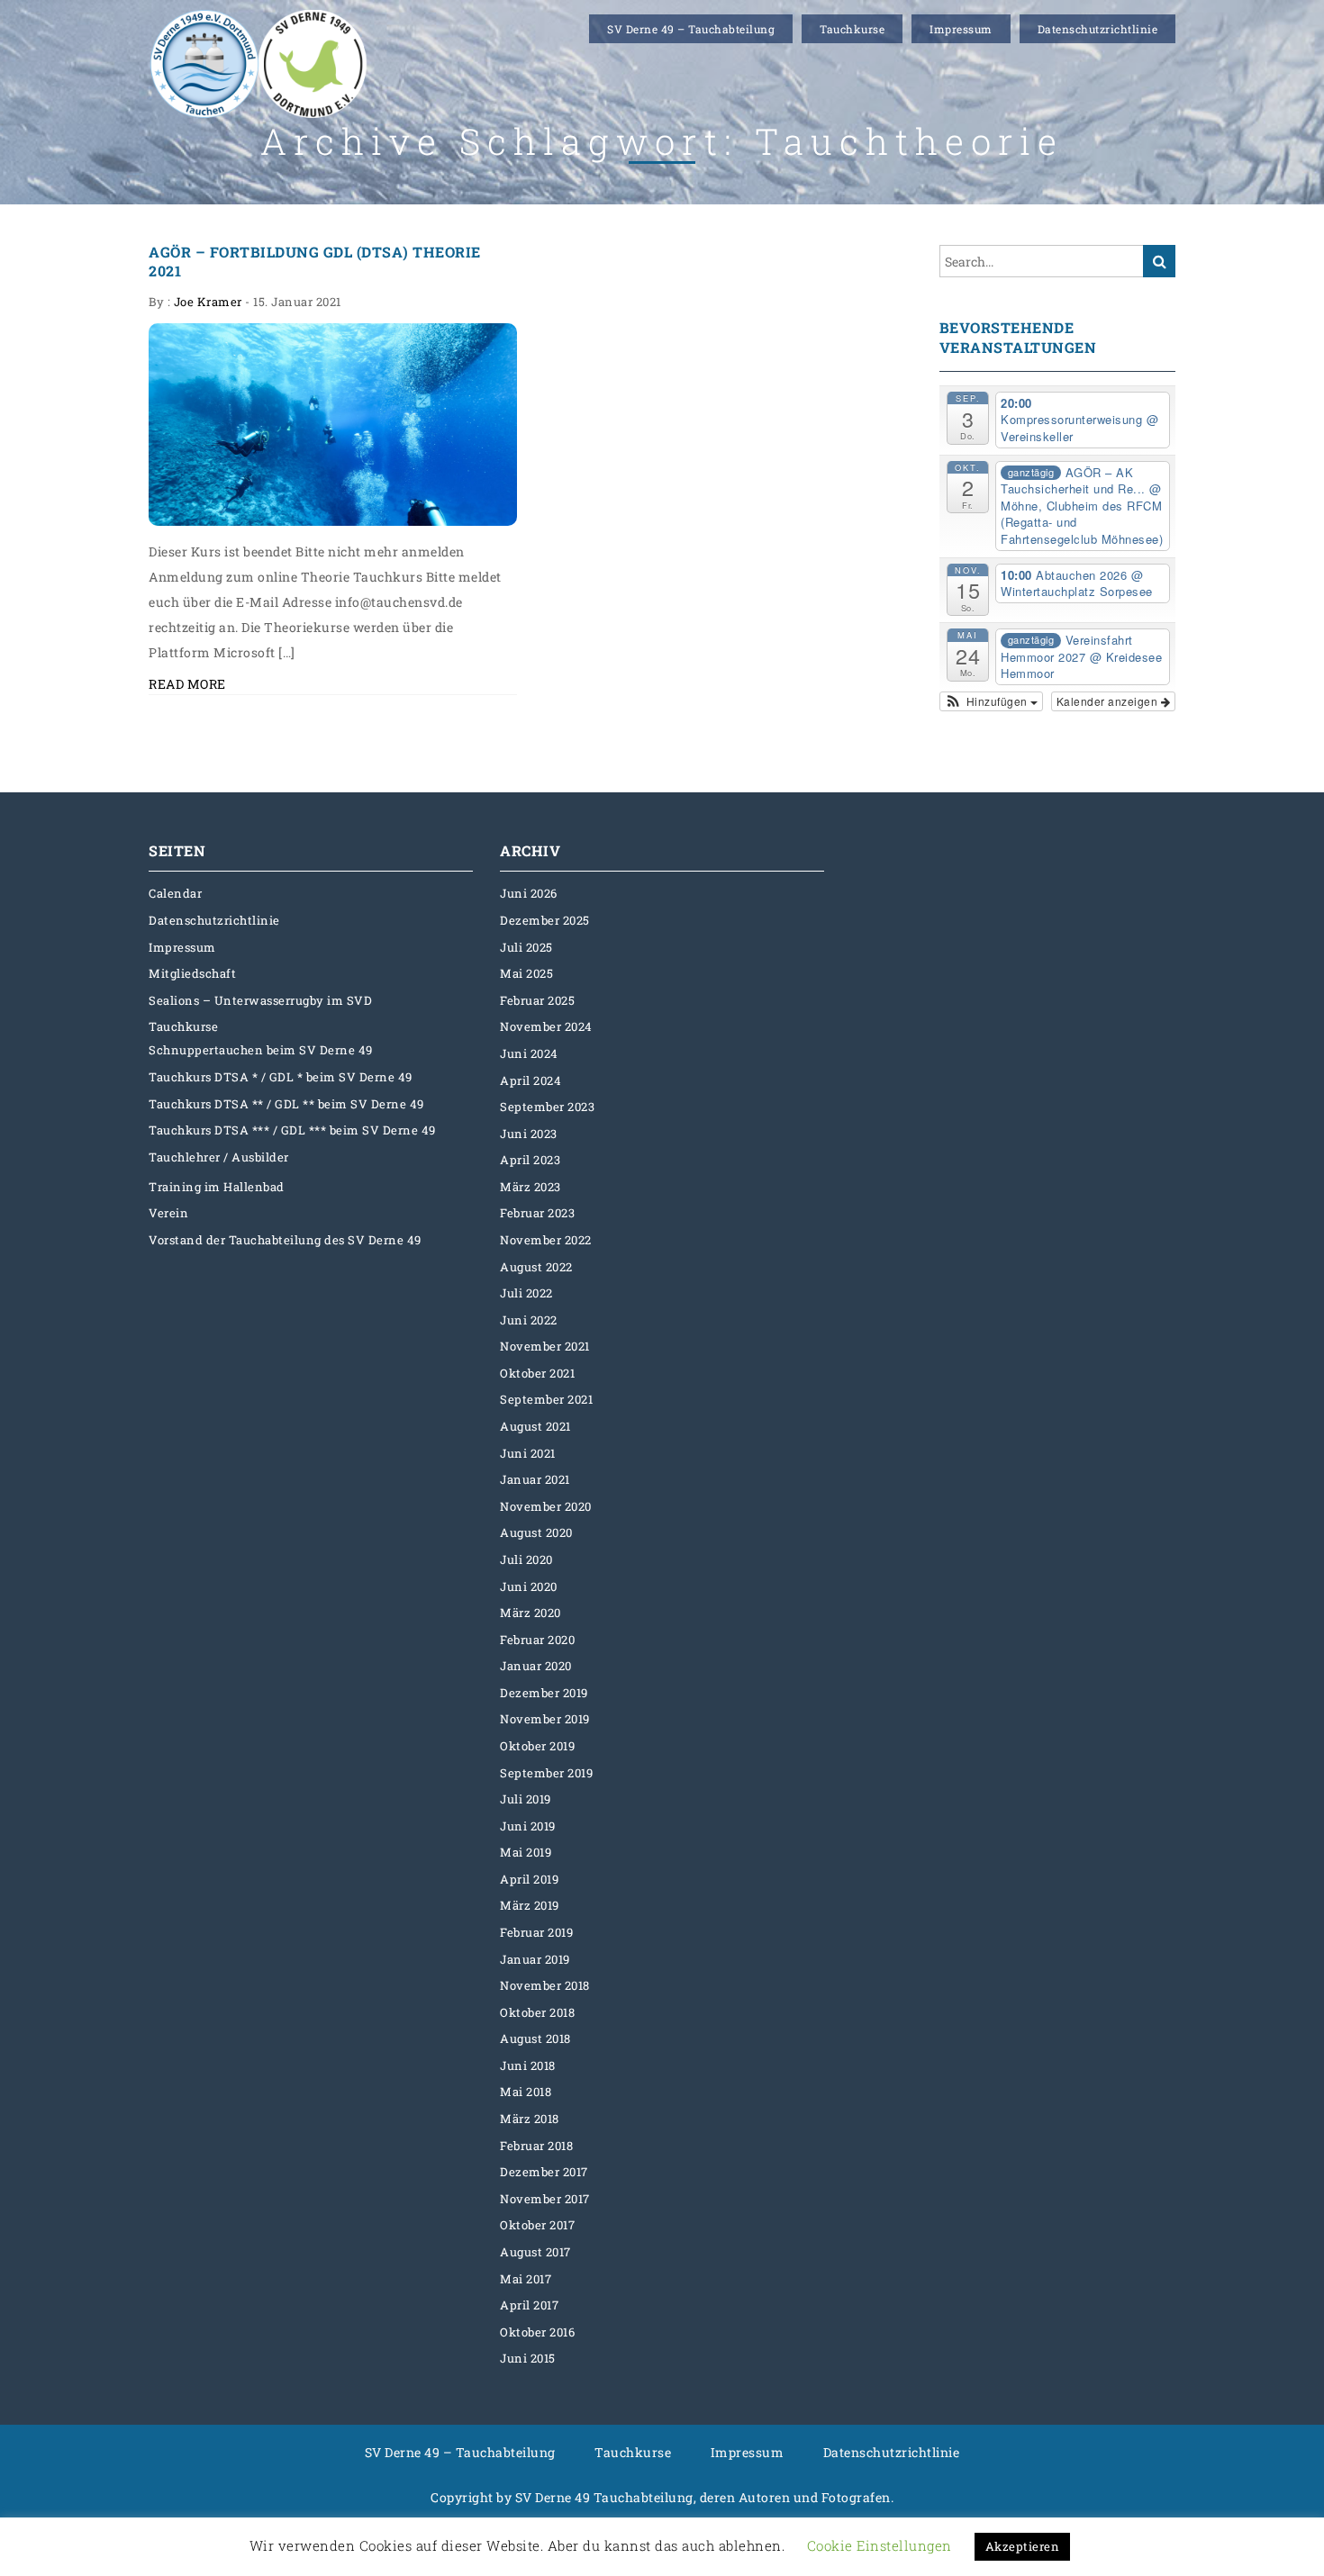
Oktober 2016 (537, 2332)
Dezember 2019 (544, 1693)
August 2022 (536, 1267)
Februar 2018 (536, 2146)
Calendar (175, 893)
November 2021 (545, 1346)
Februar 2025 (537, 1000)
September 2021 (546, 1399)
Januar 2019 (535, 1959)
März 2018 (530, 2119)
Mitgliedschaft (192, 973)
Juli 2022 (526, 1293)
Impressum (961, 29)
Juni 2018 (528, 2065)
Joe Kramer (208, 302)
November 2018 (545, 1985)
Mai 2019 (526, 1852)
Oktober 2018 (537, 2012)
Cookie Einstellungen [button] (880, 2545)
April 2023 (530, 1160)
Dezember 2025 (545, 920)
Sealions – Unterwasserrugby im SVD (260, 1000)
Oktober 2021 (537, 1373)
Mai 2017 (526, 2279)
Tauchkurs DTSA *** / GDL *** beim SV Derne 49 (292, 1130)
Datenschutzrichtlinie (1098, 29)
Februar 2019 (536, 1932)
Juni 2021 (528, 1453)
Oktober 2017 (537, 2225)
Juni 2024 (529, 1053)
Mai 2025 (526, 973)
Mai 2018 (526, 2092)
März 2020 (531, 1613)
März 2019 (530, 1905)
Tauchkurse (852, 29)
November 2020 (546, 1506)
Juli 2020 (526, 1559)
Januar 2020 (536, 1666)
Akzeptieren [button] (1023, 2546)
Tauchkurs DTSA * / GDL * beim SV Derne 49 (281, 1077)
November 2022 (546, 1240)
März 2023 (531, 1187)
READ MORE (187, 684)
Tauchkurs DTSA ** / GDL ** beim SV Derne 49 (286, 1104)
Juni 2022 (529, 1320)
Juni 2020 (529, 1586)
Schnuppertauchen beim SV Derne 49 (261, 1050)
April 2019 (529, 1879)
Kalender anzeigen (1109, 701)
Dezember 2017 (544, 2172)
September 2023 (547, 1107)
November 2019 (545, 1719)
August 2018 (535, 2038)
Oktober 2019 (537, 1746)
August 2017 (535, 2252)
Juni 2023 (529, 1134)
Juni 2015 (528, 2358)
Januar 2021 (535, 1479)
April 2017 (529, 2305)
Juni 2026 (529, 893)
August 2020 (536, 1532)
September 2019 (546, 1773)
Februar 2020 (537, 1640)
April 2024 (531, 1080)
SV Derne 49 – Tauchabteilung (691, 29)
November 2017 (545, 2199)
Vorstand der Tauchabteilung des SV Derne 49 (285, 1240)
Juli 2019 (526, 1799)
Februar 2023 (537, 1213)
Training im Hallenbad (217, 1187)
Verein (168, 1213)
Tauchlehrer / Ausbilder (219, 1157)
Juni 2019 (528, 1826)
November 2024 (546, 1026)
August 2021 (535, 1426)
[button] (992, 701)
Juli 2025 (526, 947)
